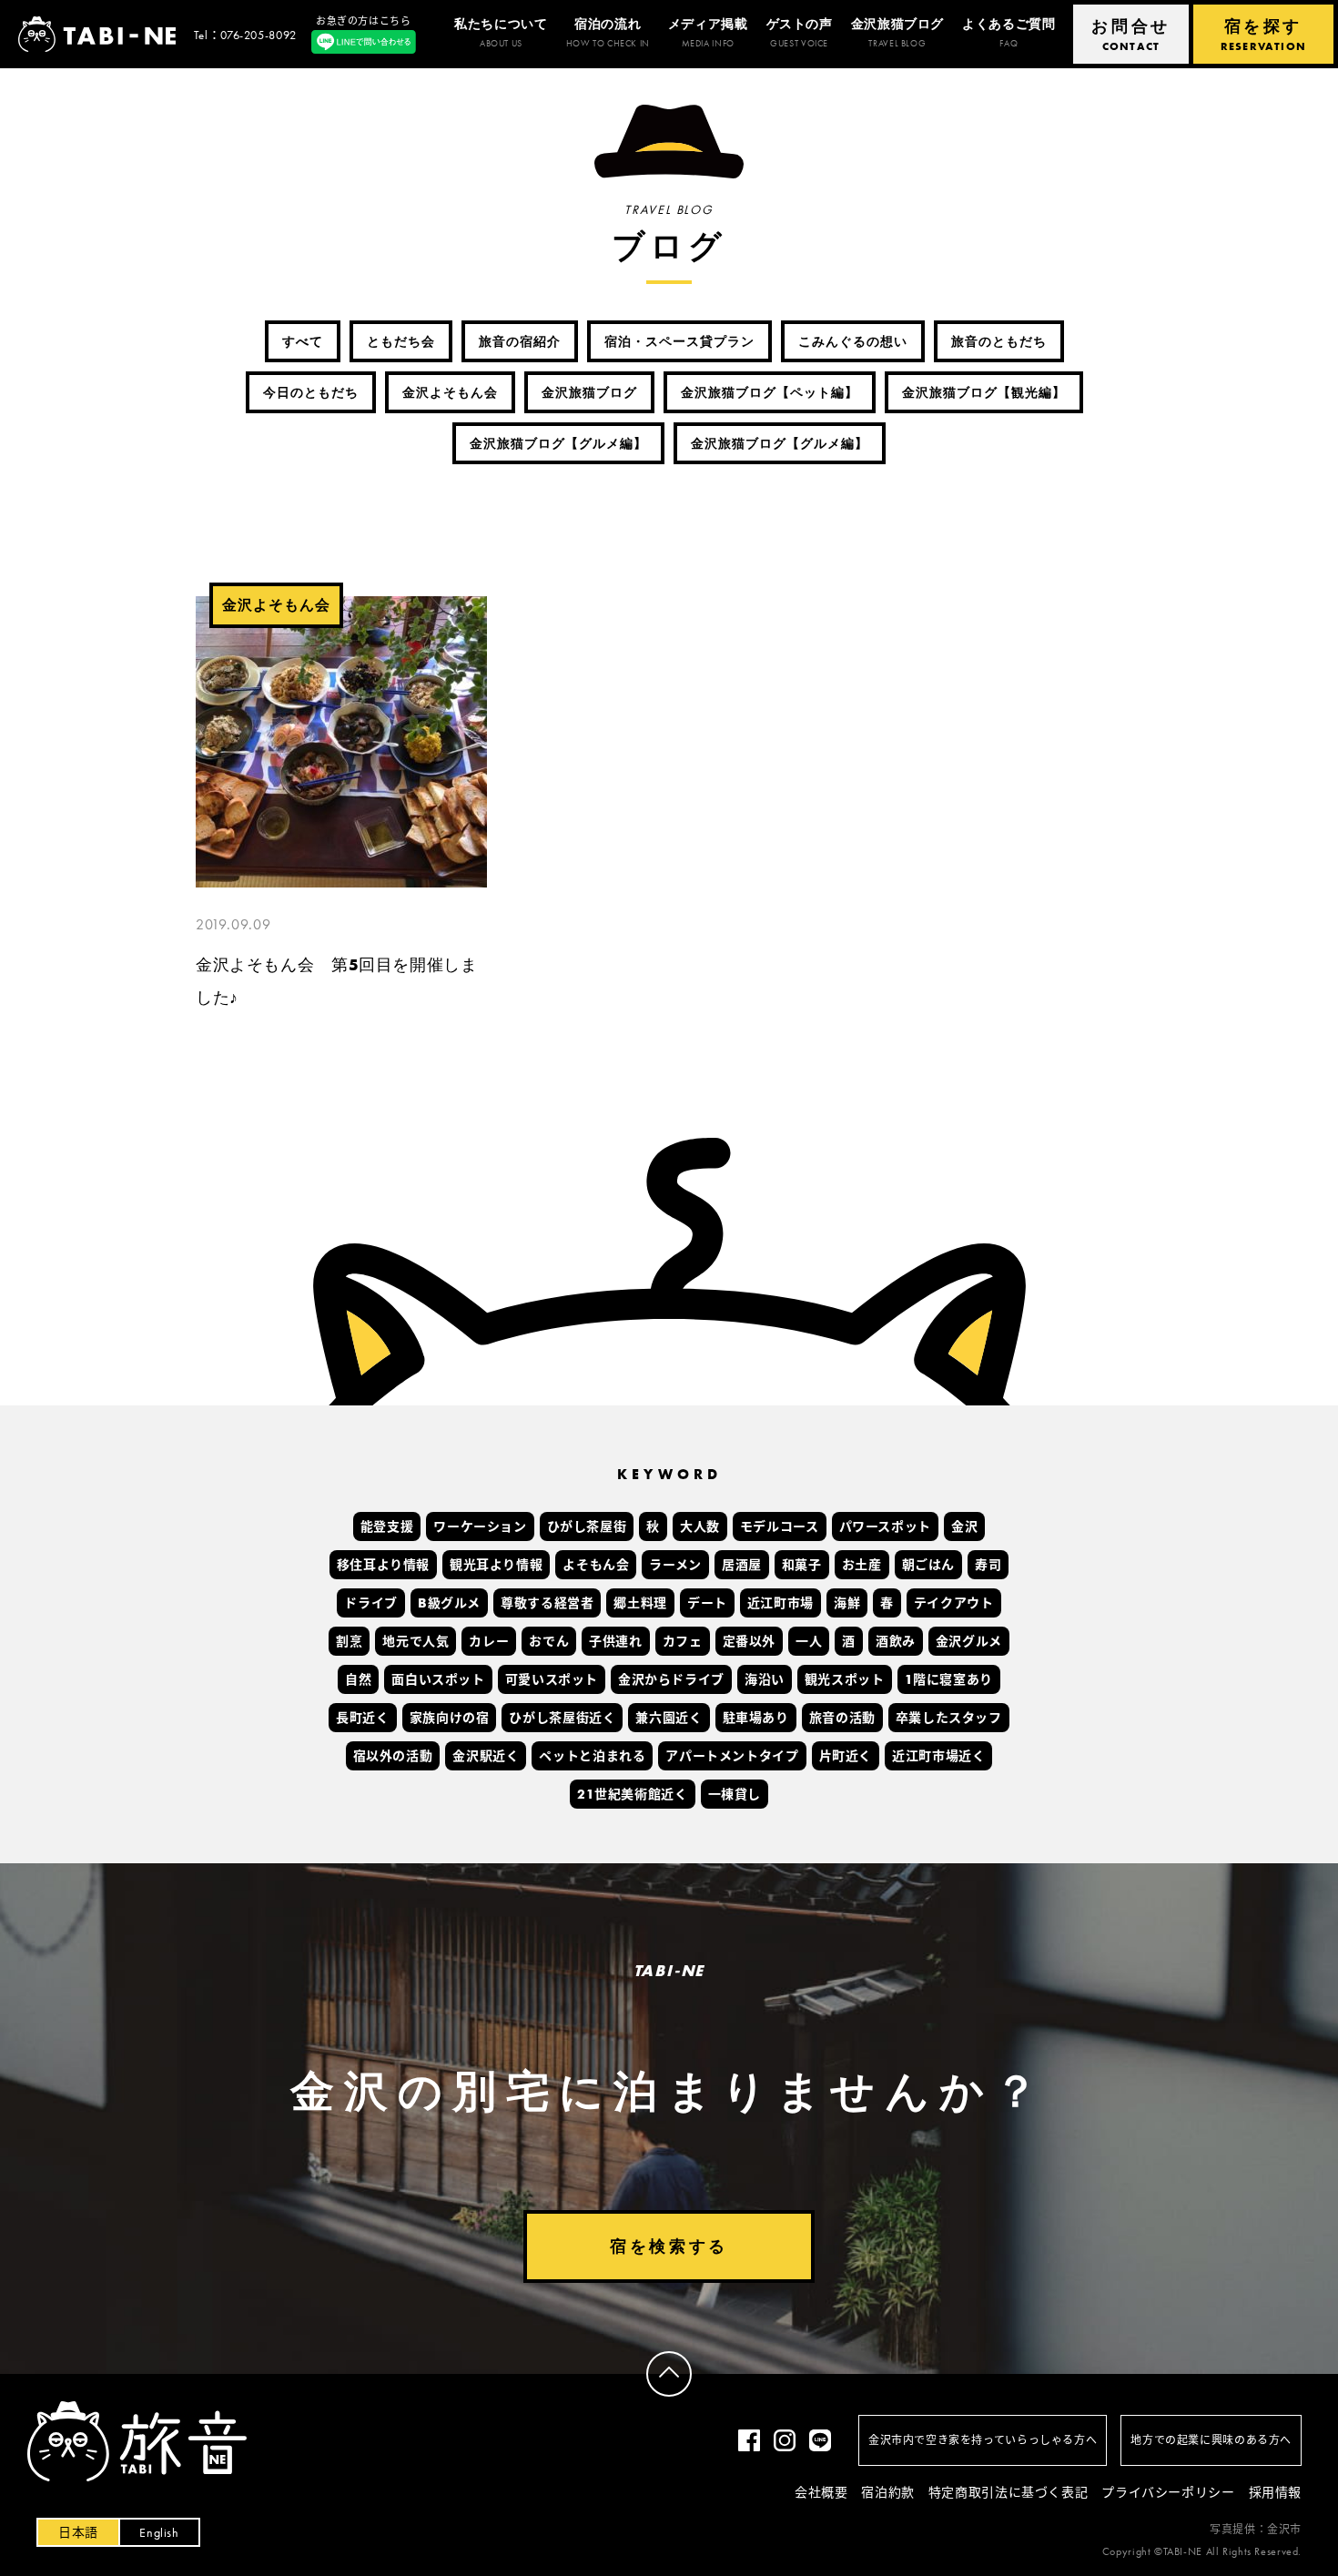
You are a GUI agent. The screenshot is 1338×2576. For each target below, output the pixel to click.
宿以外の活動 (393, 1757)
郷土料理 (640, 1604)
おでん (549, 1642)
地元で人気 (416, 1642)
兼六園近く (669, 1719)
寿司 (988, 1566)
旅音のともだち (999, 341)
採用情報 (1275, 2492)
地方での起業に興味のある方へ (1211, 2440)
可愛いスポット (552, 1680)
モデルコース (780, 1527)
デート (707, 1604)
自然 (358, 1680)
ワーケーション (480, 1527)
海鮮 (847, 1604)
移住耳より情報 (383, 1566)
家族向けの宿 (450, 1719)
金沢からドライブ (671, 1680)
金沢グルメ (969, 1642)
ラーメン (675, 1566)
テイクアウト (954, 1604)
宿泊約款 (887, 2492)
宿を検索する (669, 2246)
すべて (303, 341)
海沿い (765, 1680)
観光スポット (845, 1680)
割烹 (349, 1642)
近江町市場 (780, 1604)
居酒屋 (742, 1566)
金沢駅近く (486, 1757)
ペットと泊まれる (592, 1757)
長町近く (362, 1719)
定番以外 (749, 1642)
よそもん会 (596, 1566)
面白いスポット (438, 1680)
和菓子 (802, 1566)
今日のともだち (311, 392)
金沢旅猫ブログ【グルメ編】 (558, 443)
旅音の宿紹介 (520, 341)
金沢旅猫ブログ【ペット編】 (770, 392)
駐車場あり (756, 1719)
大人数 (700, 1527)
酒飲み (896, 1642)
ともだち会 (401, 341)
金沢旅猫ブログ (589, 392)
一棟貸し (735, 1795)
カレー (489, 1642)
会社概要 (821, 2492)
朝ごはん (928, 1566)
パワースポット (885, 1527)
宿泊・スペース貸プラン (679, 341)
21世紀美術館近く (633, 1795)
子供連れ (615, 1642)
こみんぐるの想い (853, 341)
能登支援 (387, 1527)
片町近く (846, 1757)
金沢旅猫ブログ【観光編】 (984, 392)
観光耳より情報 (496, 1566)
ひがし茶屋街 (587, 1527)
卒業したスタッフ (949, 1719)
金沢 (964, 1527)
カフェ (683, 1642)
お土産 (862, 1566)
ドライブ (370, 1604)
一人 (809, 1642)
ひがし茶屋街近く (562, 1719)
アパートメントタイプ (732, 1757)
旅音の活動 (842, 1719)
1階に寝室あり (949, 1680)
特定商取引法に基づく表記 (1008, 2492)
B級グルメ (449, 1604)
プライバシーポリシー (1168, 2492)
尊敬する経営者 (547, 1604)
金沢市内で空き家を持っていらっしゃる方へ (983, 2440)
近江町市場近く (938, 1757)
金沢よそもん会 (450, 392)
